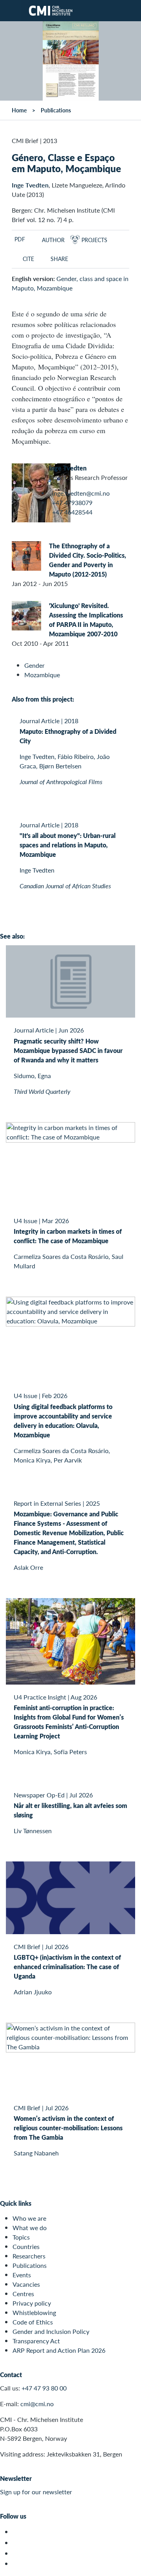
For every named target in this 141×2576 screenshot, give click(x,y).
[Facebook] (17, 2543)
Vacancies (26, 2284)
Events (22, 2275)
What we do (30, 2228)
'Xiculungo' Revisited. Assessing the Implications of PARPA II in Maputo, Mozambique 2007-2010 (86, 620)
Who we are (29, 2218)
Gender (34, 665)
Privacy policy (32, 2303)
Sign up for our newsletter (36, 2492)
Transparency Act (36, 2341)
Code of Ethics (33, 2322)
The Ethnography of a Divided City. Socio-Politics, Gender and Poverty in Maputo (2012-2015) (88, 560)
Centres (23, 2294)
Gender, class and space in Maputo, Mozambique (70, 283)
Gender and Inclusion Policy (51, 2331)
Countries (26, 2246)
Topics (21, 2237)
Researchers (29, 2256)
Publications (56, 110)
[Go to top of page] (130, 2566)
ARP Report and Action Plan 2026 (59, 2350)
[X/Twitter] (17, 2532)
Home (19, 110)
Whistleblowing (34, 2312)
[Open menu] (11, 11)
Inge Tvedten (30, 185)
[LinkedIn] (17, 2564)
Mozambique (42, 675)
